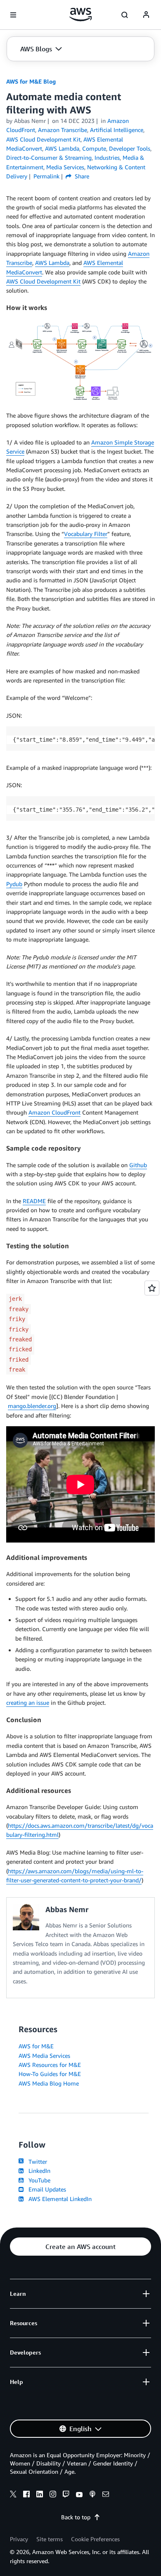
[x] (13, 2495)
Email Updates (46, 2189)
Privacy (19, 2539)
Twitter (36, 2161)
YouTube (38, 2180)
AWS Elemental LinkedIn (58, 2199)
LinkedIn (38, 2171)
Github (138, 1165)
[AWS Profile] (146, 15)
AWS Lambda (52, 263)
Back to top (76, 2517)
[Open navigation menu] (13, 15)
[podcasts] (92, 2495)
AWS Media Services (44, 2056)
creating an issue (28, 1703)
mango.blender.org (32, 1406)
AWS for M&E (36, 2046)
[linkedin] (40, 2495)
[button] (41, 49)
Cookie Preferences (95, 2539)
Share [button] (81, 176)
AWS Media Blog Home (49, 2083)
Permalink (46, 176)
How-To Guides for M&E (50, 2074)
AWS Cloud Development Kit (43, 281)
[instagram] (53, 2495)
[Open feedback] (152, 1288)
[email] (106, 2495)
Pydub (14, 884)
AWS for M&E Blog (31, 81)
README (34, 1201)
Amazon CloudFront (54, 1112)
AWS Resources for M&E (50, 2065)
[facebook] (26, 2495)
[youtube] (79, 2495)
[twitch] (66, 2495)
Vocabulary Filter (86, 534)
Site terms (50, 2539)
